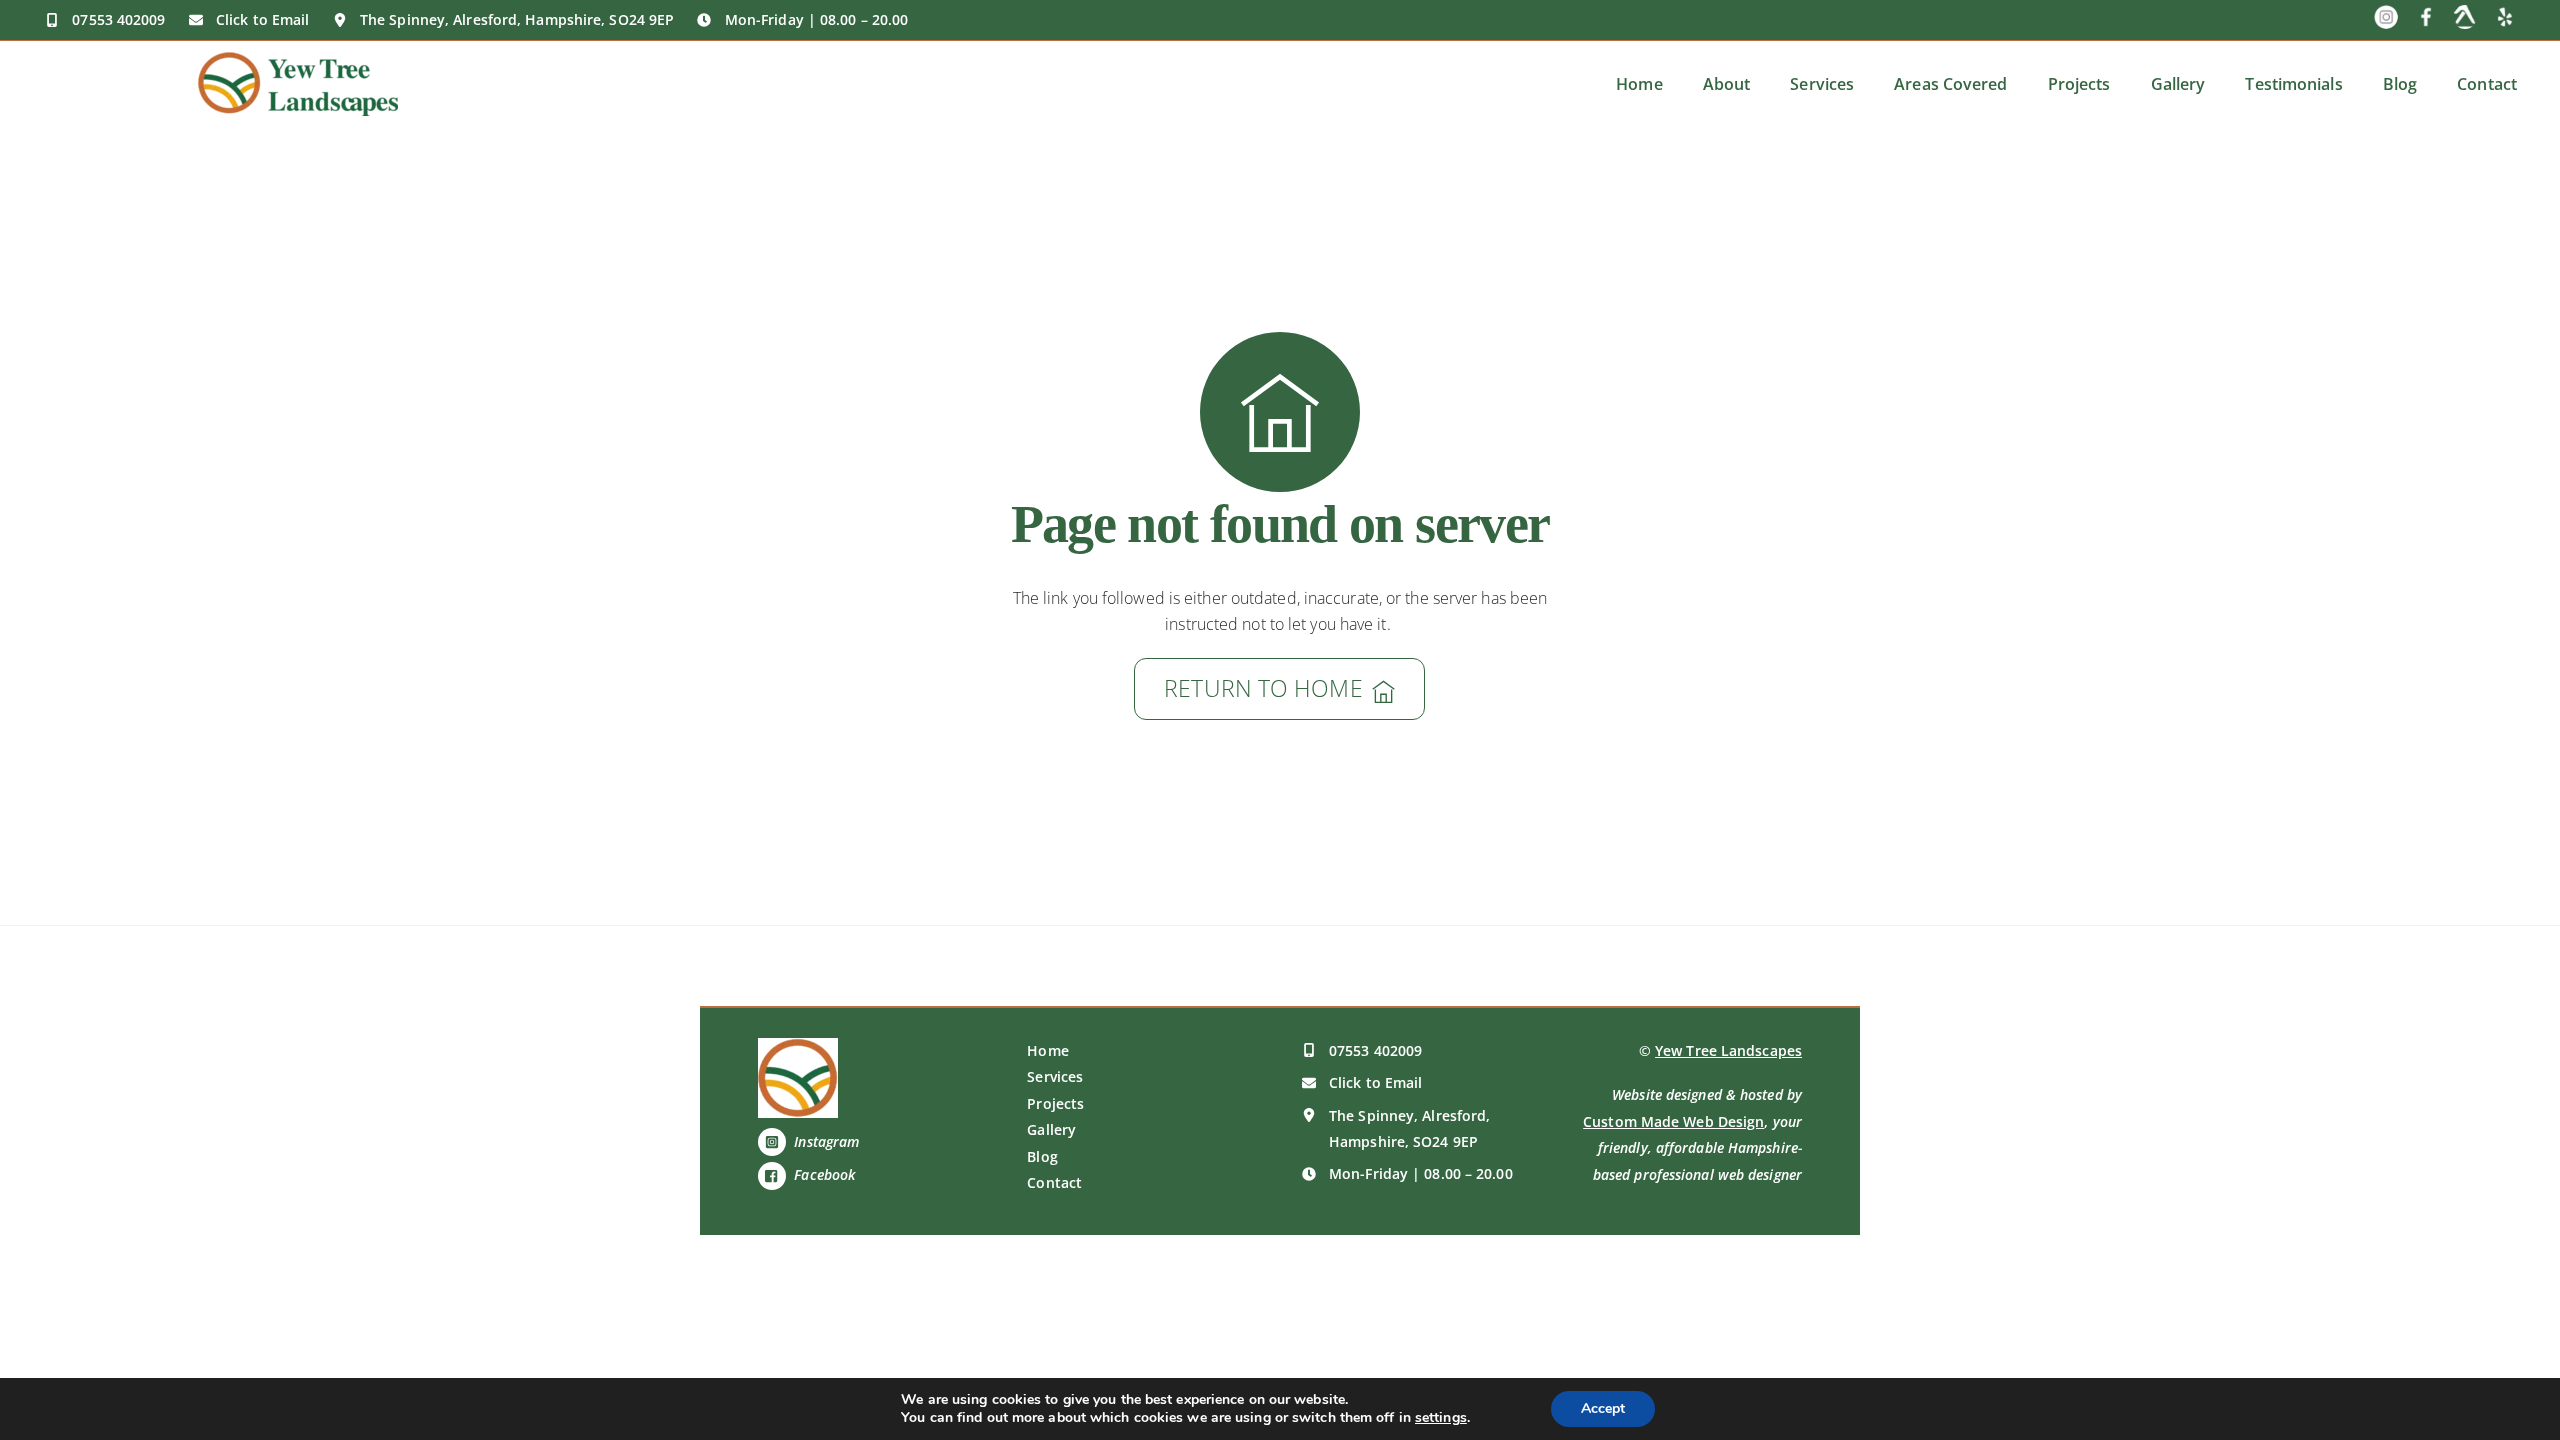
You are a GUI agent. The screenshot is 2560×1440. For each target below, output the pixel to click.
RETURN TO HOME (1263, 689)
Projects (2079, 84)
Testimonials (2293, 84)
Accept (1603, 1408)
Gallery (2178, 84)
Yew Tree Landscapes (1728, 1050)
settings (1441, 1418)
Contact (2487, 84)
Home (1639, 84)
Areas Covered (1950, 84)
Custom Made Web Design (1673, 1121)
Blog (2400, 84)
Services (1822, 84)
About (1727, 84)
